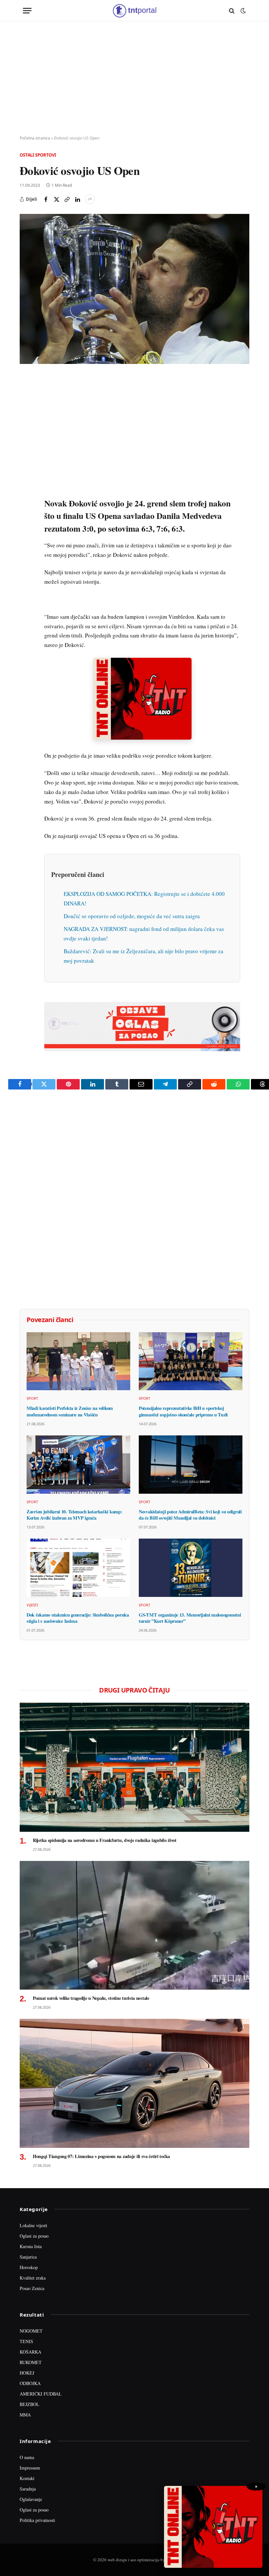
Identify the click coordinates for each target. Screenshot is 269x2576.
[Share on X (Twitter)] (56, 199)
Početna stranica (35, 138)
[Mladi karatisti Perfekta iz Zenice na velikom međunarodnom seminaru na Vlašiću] (78, 1361)
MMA (25, 2415)
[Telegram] (26, 501)
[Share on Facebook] (46, 199)
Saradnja (28, 2489)
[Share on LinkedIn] (77, 199)
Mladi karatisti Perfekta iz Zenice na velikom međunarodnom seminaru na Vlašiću (70, 1411)
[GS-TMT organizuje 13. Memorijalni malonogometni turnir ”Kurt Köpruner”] (191, 1568)
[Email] (26, 441)
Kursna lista (31, 2246)
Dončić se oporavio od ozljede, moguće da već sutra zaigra (132, 916)
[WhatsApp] (26, 516)
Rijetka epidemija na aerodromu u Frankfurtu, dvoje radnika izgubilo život (105, 1840)
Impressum (30, 2468)
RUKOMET (31, 2362)
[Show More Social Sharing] (90, 199)
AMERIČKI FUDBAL (41, 2394)
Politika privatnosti (37, 2520)
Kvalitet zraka (33, 2278)
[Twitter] (26, 411)
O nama (27, 2457)
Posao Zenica (32, 2288)
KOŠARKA (31, 2352)
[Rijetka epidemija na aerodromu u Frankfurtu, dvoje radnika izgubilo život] (134, 1767)
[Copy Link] (67, 199)
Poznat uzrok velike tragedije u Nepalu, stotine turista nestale (91, 1998)
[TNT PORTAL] (134, 11)
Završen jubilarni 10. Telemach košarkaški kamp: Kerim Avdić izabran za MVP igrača (74, 1515)
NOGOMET (31, 2331)
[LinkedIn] (26, 471)
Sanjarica (28, 2257)
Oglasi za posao (34, 2236)
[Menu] (27, 11)
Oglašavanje (31, 2499)
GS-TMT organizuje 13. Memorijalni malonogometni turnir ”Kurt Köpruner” (190, 1618)
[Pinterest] (26, 426)
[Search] (232, 11)
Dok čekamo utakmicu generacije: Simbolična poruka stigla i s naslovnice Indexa (78, 1618)
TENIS (26, 2341)
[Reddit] (26, 486)
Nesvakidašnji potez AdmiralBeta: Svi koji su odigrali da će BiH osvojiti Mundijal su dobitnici (190, 1515)
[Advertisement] (134, 79)
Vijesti (32, 1605)
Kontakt (27, 2478)
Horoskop (29, 2267)
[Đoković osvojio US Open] (134, 289)
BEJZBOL (30, 2404)
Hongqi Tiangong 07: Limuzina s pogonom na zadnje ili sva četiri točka (101, 2156)
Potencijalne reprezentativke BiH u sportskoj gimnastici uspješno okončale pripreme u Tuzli (183, 1411)
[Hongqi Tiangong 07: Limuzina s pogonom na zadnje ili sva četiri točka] (134, 2083)
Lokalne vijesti (33, 2225)
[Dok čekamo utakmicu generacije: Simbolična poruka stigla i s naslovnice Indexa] (78, 1568)
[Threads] (26, 531)
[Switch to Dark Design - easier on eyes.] (242, 11)
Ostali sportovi (38, 155)
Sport (32, 1398)
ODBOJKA (30, 2383)
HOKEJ (27, 2373)
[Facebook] (26, 396)
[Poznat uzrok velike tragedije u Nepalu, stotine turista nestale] (134, 1925)
